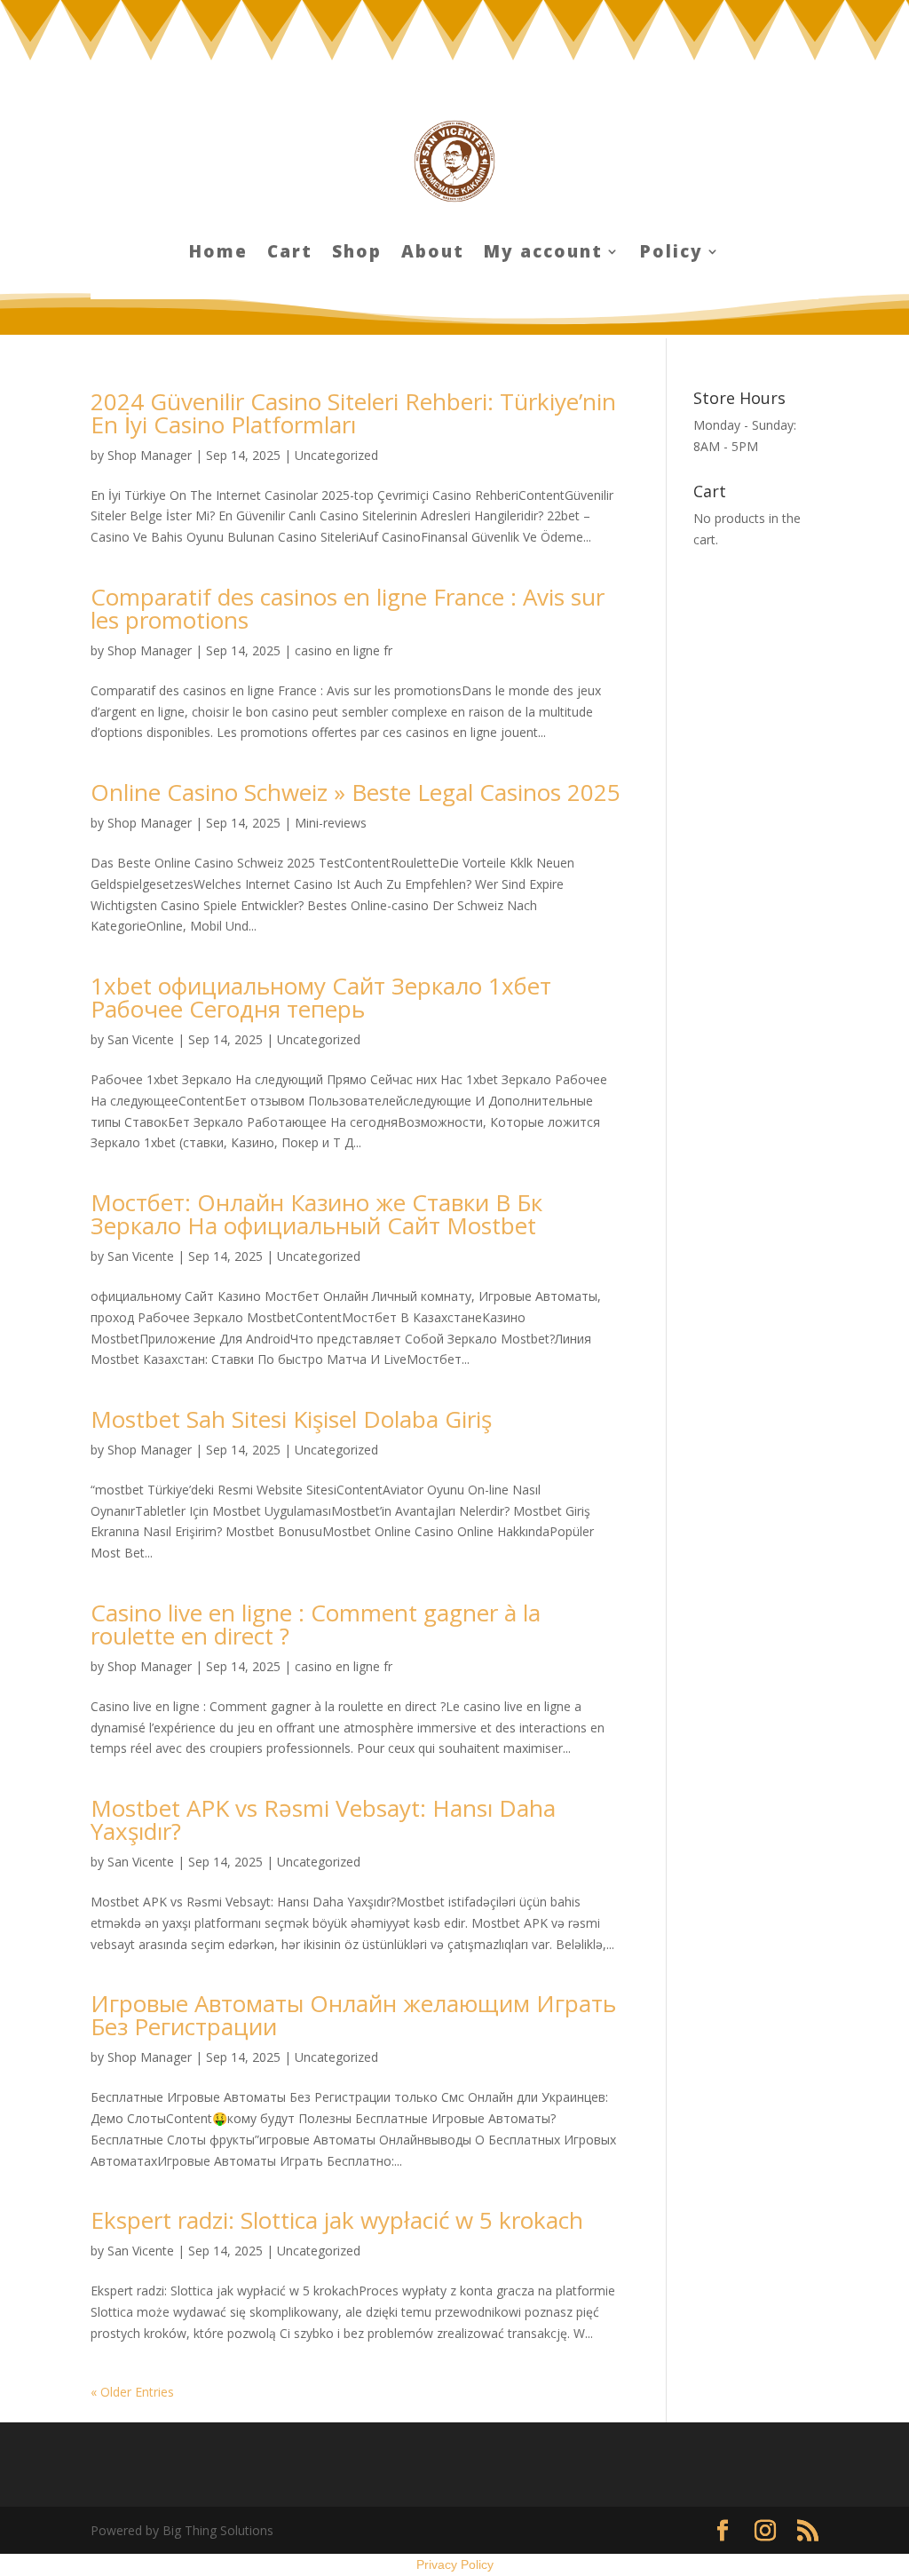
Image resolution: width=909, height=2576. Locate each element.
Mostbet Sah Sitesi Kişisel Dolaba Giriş (291, 1419)
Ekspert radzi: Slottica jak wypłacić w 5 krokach (337, 2220)
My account (543, 254)
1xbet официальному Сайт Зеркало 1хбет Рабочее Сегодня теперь (321, 997)
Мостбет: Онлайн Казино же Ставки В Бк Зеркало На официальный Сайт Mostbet (316, 1214)
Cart (290, 254)
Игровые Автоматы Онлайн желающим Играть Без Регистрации (353, 2015)
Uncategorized (336, 455)
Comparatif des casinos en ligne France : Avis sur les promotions (348, 608)
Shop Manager (150, 455)
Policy (672, 254)
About (433, 254)
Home (218, 254)
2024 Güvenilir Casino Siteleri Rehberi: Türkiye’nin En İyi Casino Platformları (353, 413)
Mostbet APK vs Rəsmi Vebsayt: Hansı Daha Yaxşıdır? (323, 1819)
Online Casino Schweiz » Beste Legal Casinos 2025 (356, 792)
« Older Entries (132, 2392)
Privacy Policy (455, 2564)
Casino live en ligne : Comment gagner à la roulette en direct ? (316, 1624)
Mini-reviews (331, 823)
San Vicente (141, 1039)
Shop (357, 254)
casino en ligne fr (344, 650)
